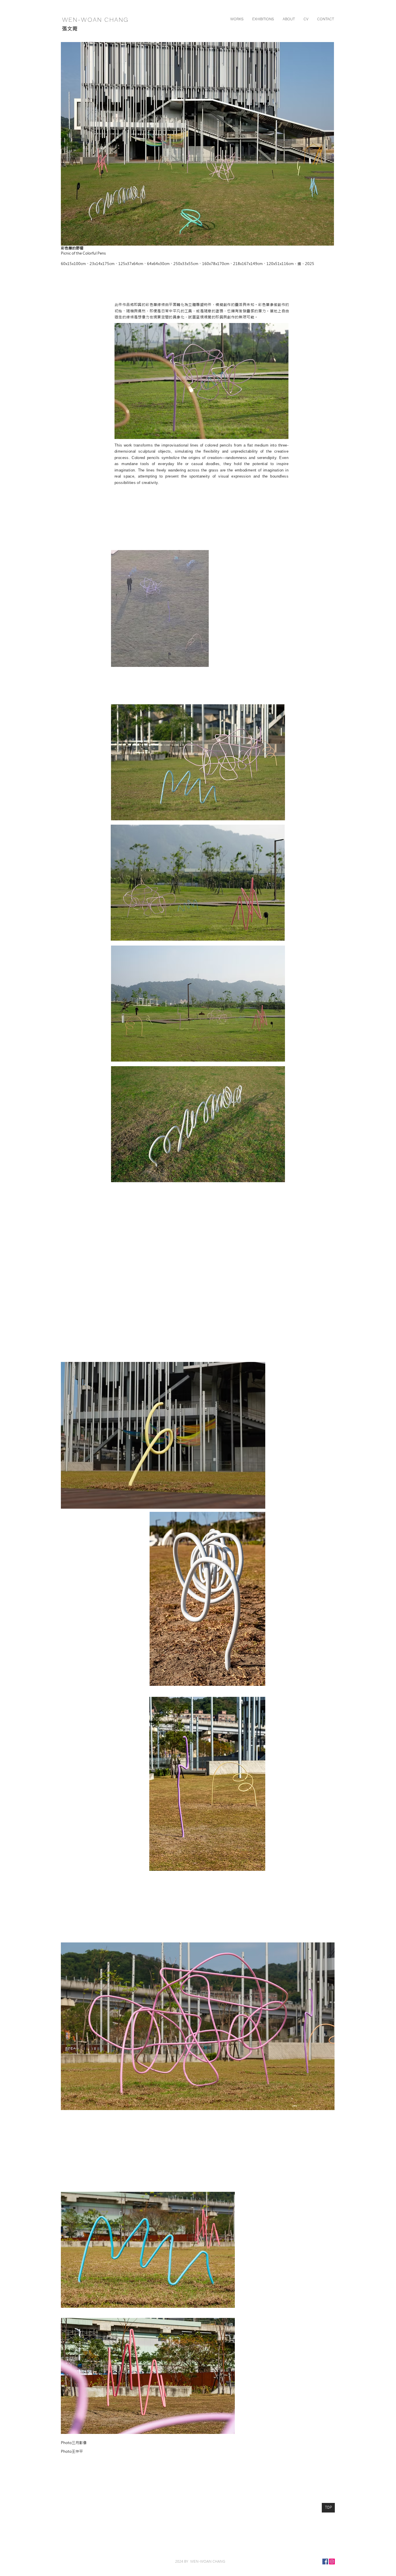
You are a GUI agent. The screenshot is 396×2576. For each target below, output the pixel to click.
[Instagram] (332, 2562)
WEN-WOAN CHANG (94, 20)
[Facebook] (325, 2562)
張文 (67, 29)
